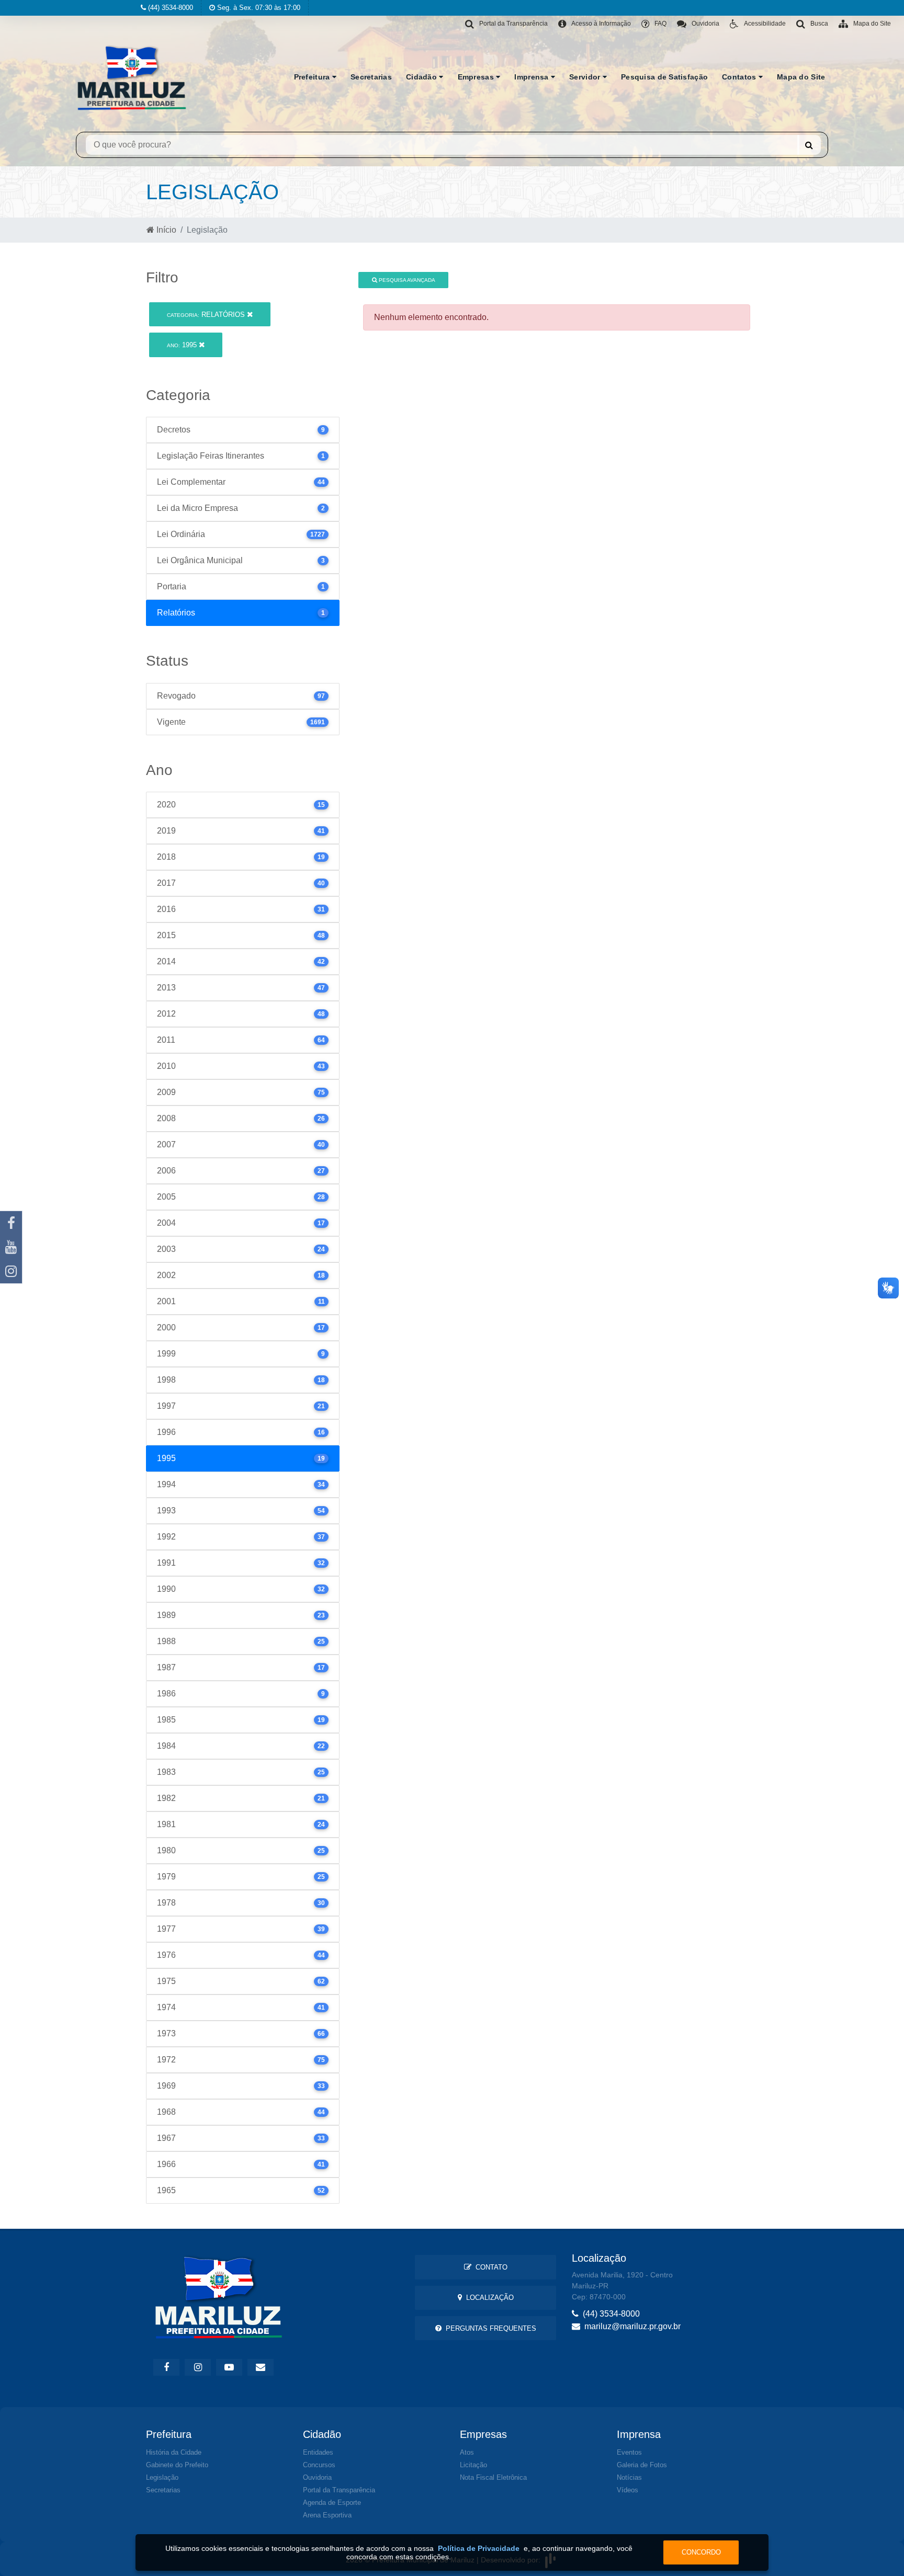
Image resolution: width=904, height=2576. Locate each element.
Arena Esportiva (327, 2515)
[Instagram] (11, 1271)
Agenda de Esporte (332, 2503)
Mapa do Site (801, 77)
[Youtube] (11, 1247)
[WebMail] (261, 2367)
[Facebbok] (166, 2367)
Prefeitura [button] (313, 77)
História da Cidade (174, 2452)
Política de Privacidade (479, 2548)
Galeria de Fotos (642, 2465)
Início (165, 230)
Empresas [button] (477, 77)
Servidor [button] (586, 77)
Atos (467, 2452)
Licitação (473, 2465)
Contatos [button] (740, 77)
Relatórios (207, 315)
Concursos (319, 2465)
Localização (488, 2298)
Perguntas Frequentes (489, 2328)
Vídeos (628, 2490)
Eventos (629, 2452)
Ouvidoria (317, 2477)
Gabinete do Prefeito (177, 2465)
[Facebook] (11, 1223)
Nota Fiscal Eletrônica (493, 2477)
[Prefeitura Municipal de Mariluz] (132, 77)
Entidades (318, 2452)
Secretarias (371, 77)
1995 (183, 345)
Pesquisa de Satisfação (664, 77)
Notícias (629, 2477)
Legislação (162, 2477)
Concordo (701, 2552)
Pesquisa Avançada (406, 280)
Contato (489, 2267)
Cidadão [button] (422, 77)
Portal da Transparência (339, 2490)
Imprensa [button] (533, 77)
